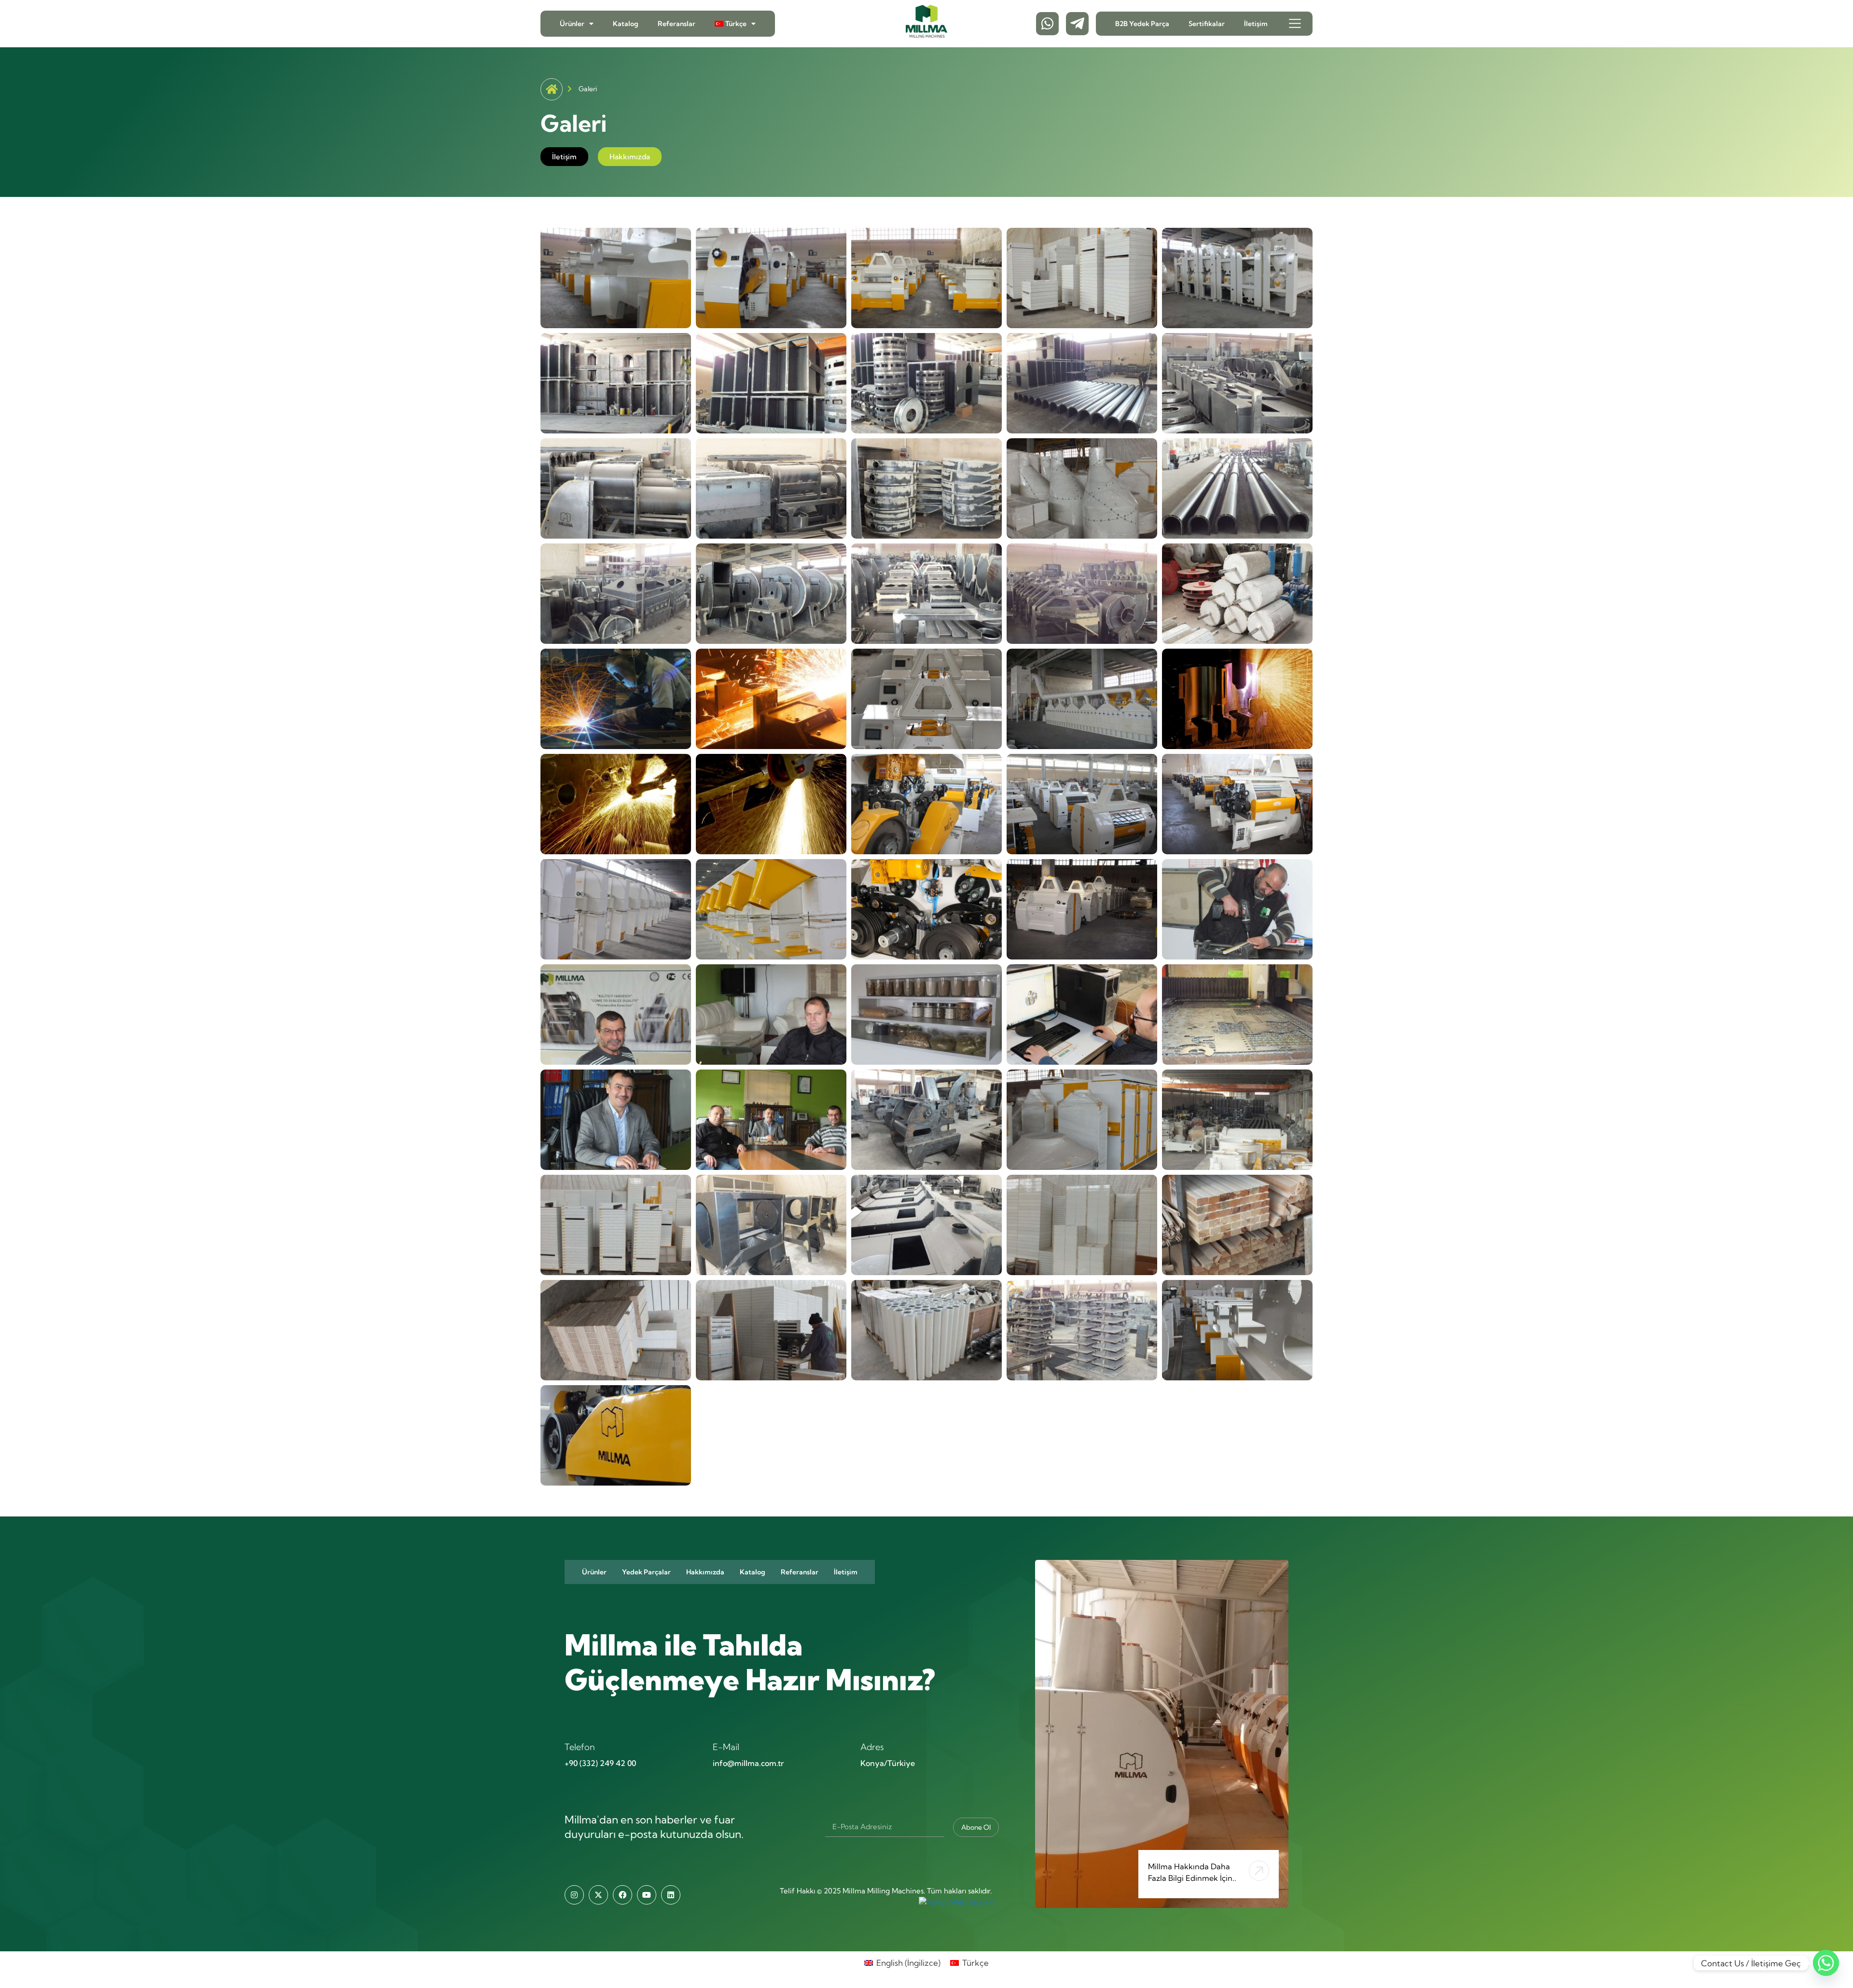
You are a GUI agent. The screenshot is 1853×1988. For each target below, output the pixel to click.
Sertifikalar (1207, 24)
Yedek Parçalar (646, 1572)
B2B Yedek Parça (1142, 24)
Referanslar (677, 24)
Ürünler (572, 24)
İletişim (1256, 24)
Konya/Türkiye (888, 1763)
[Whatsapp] (1826, 1963)
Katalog (626, 24)
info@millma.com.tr (748, 1763)
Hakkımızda (705, 1572)
